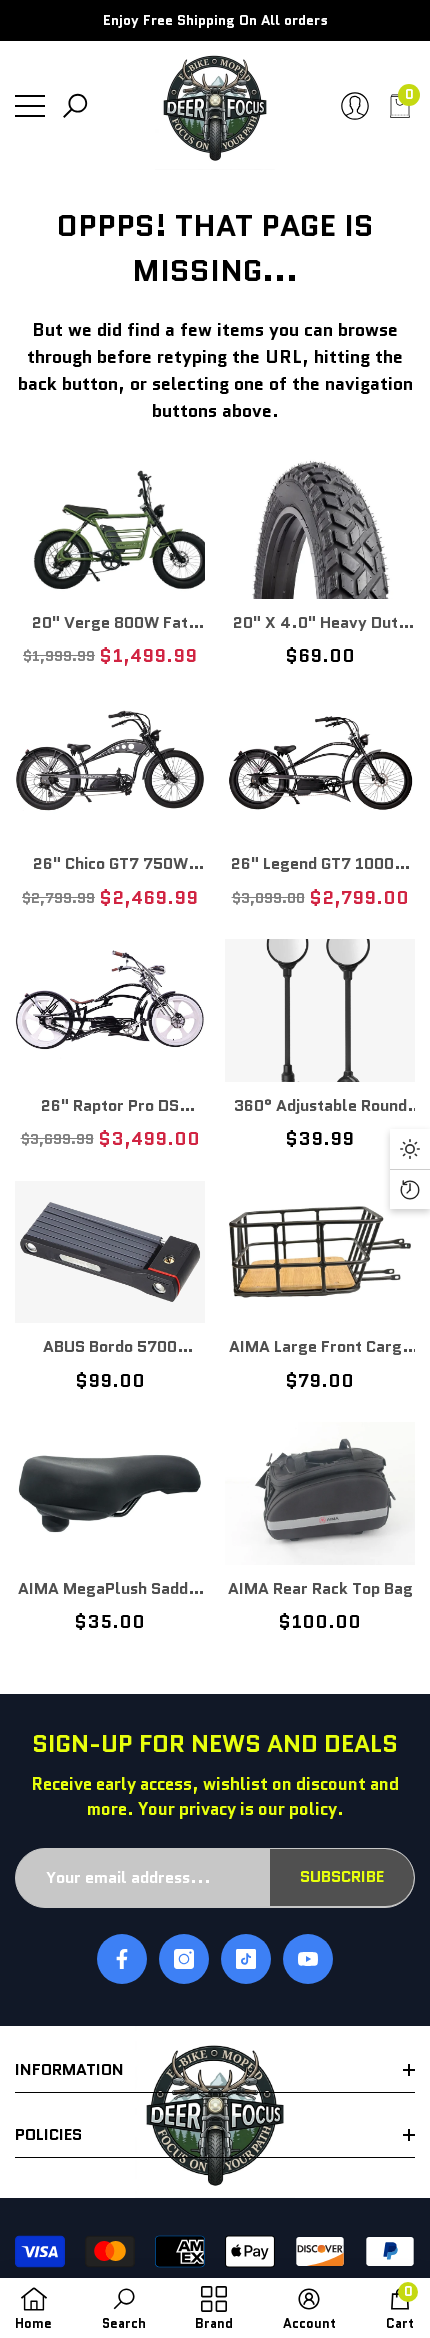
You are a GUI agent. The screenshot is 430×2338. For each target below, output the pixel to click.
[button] (75, 106)
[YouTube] (308, 1959)
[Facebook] (122, 1959)
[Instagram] (184, 1959)
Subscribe (342, 1876)
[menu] (30, 106)
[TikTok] (246, 1959)
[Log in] (355, 106)
